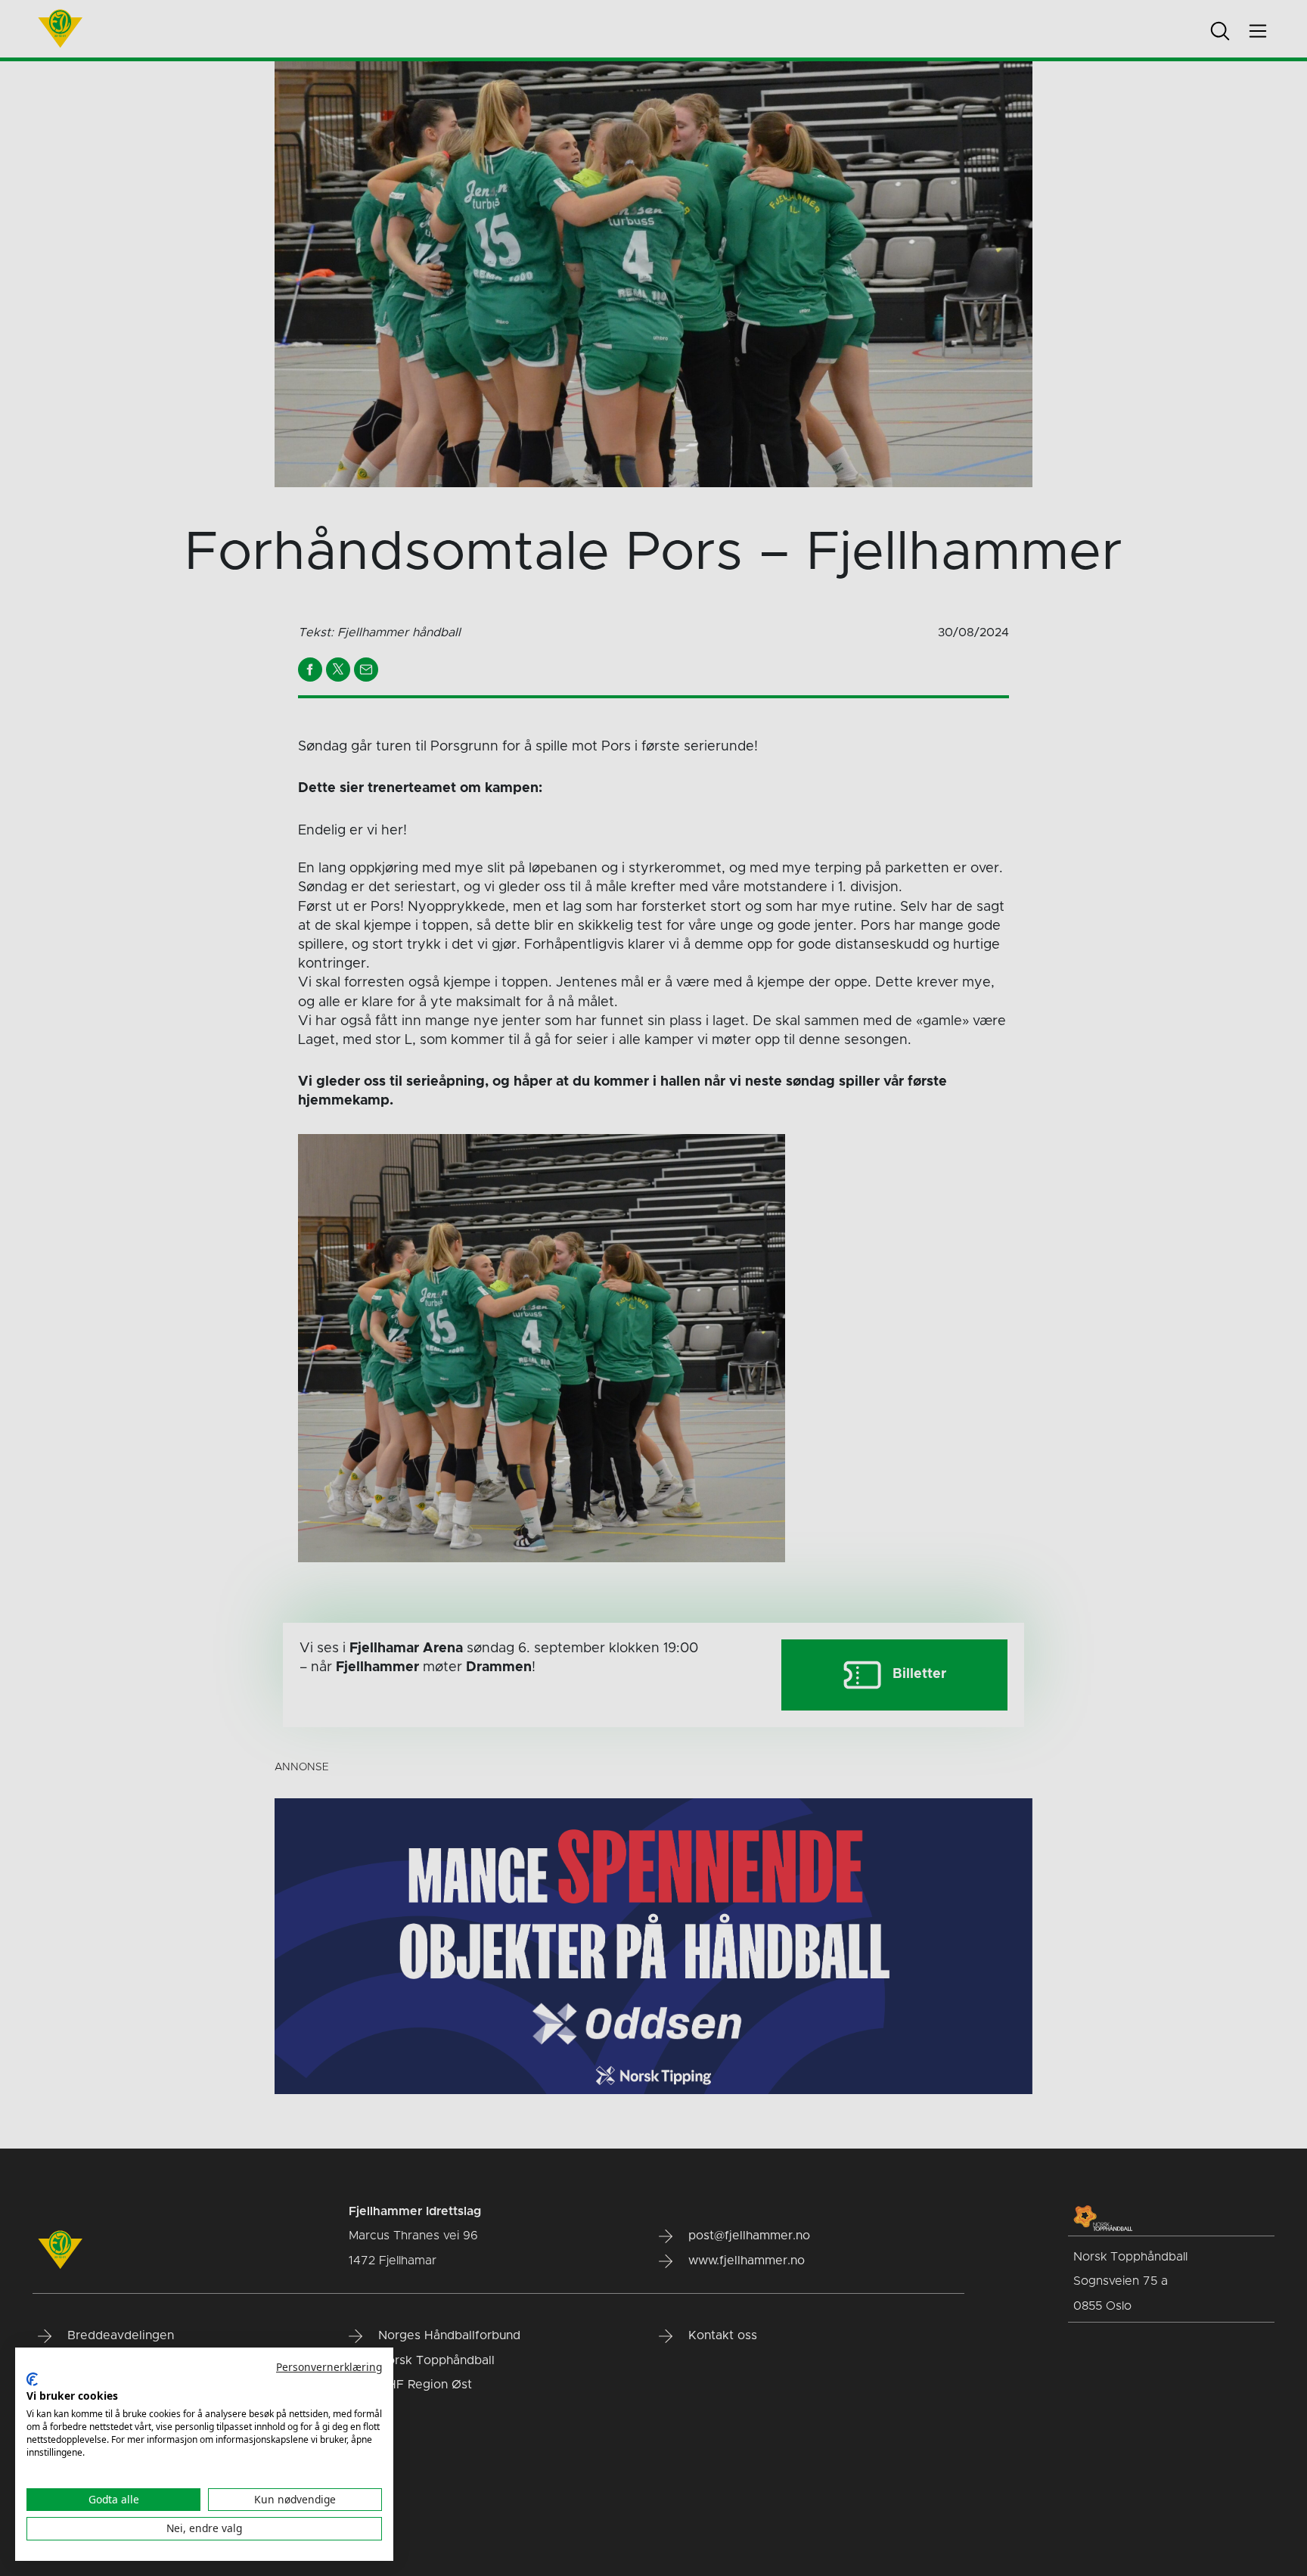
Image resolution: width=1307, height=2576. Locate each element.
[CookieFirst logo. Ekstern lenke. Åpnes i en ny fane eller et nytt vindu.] (32, 2379)
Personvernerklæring (329, 2367)
